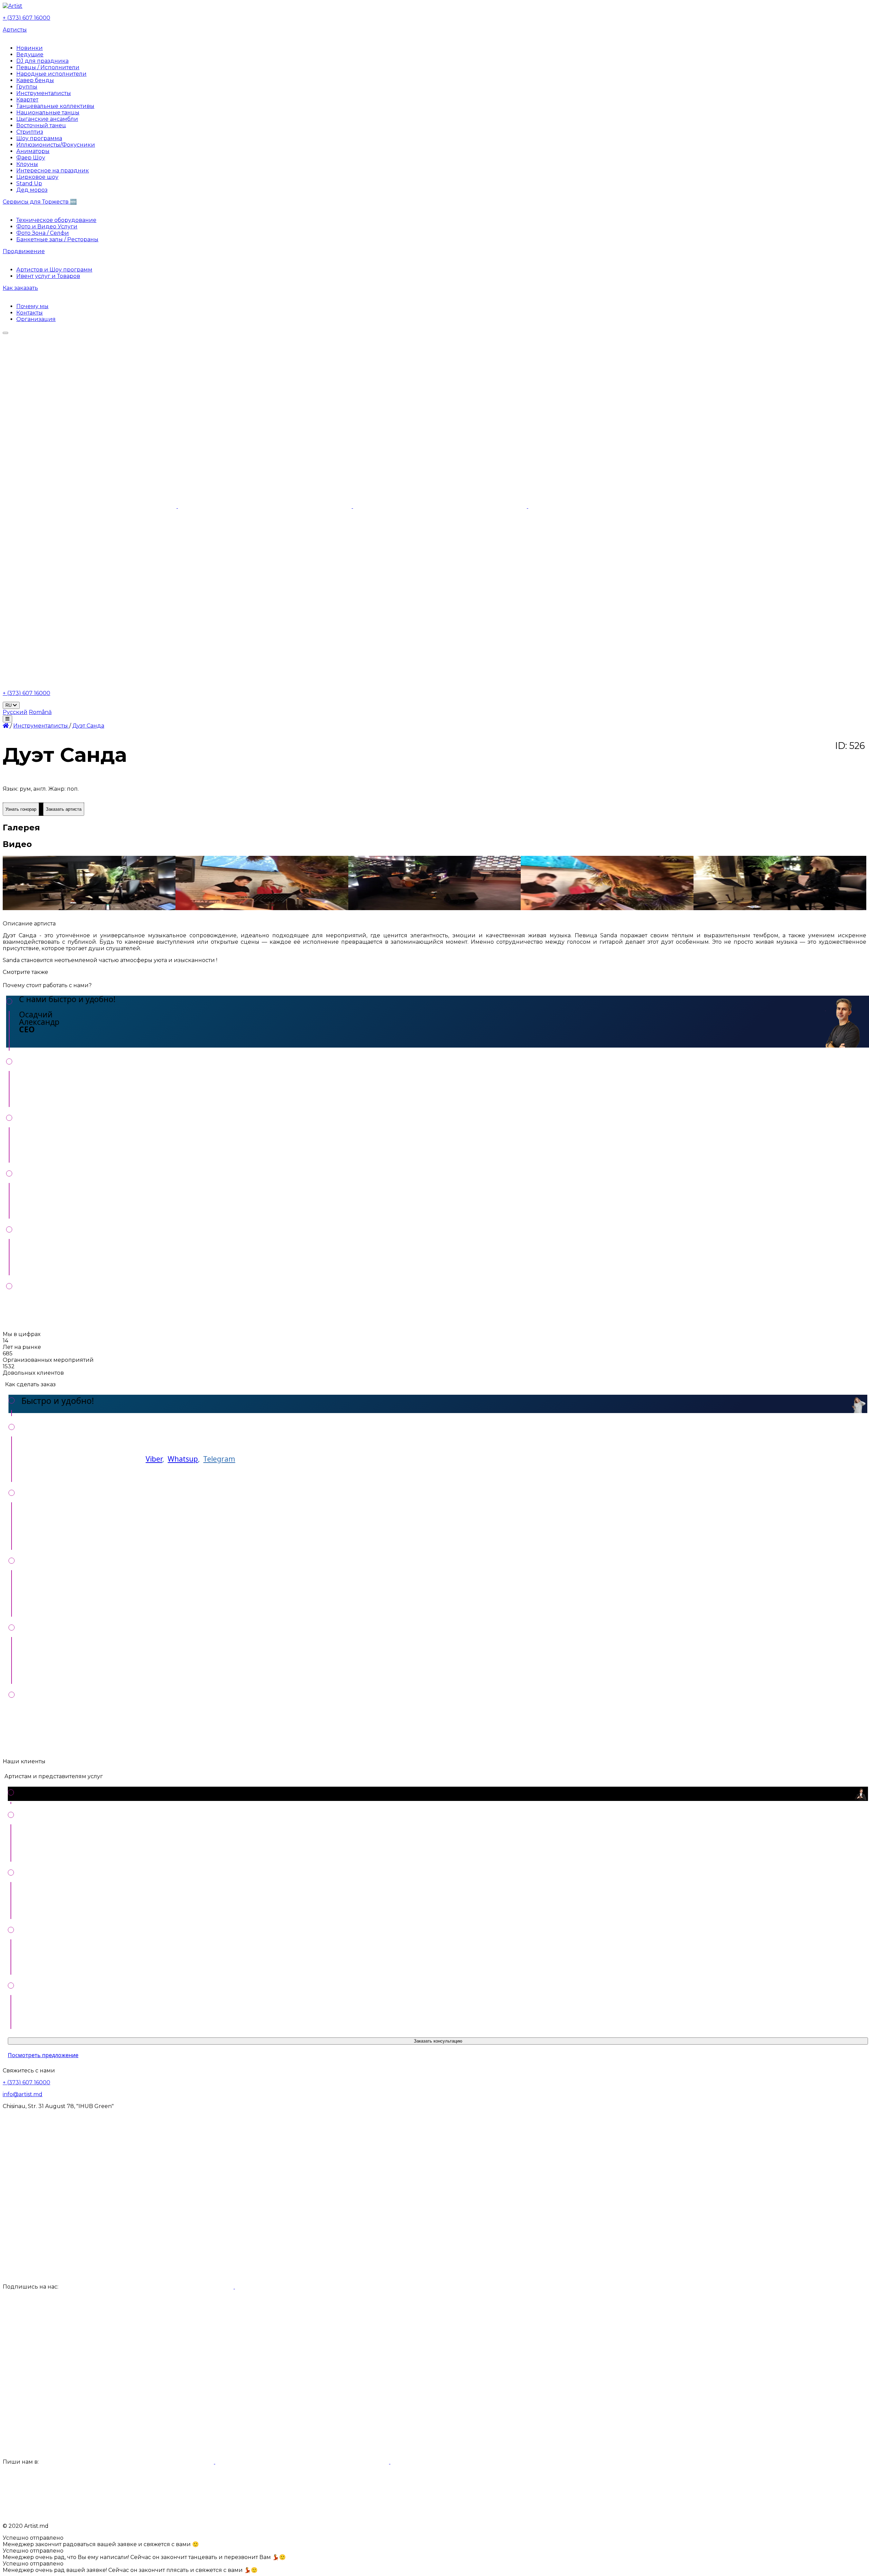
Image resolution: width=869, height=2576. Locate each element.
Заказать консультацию (438, 2041)
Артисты (15, 30)
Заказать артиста (64, 809)
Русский (15, 712)
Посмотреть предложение (43, 2055)
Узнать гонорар (21, 809)
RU (9, 705)
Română (40, 712)
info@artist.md (23, 2094)
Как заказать (20, 288)
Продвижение (24, 251)
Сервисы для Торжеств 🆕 (40, 202)
